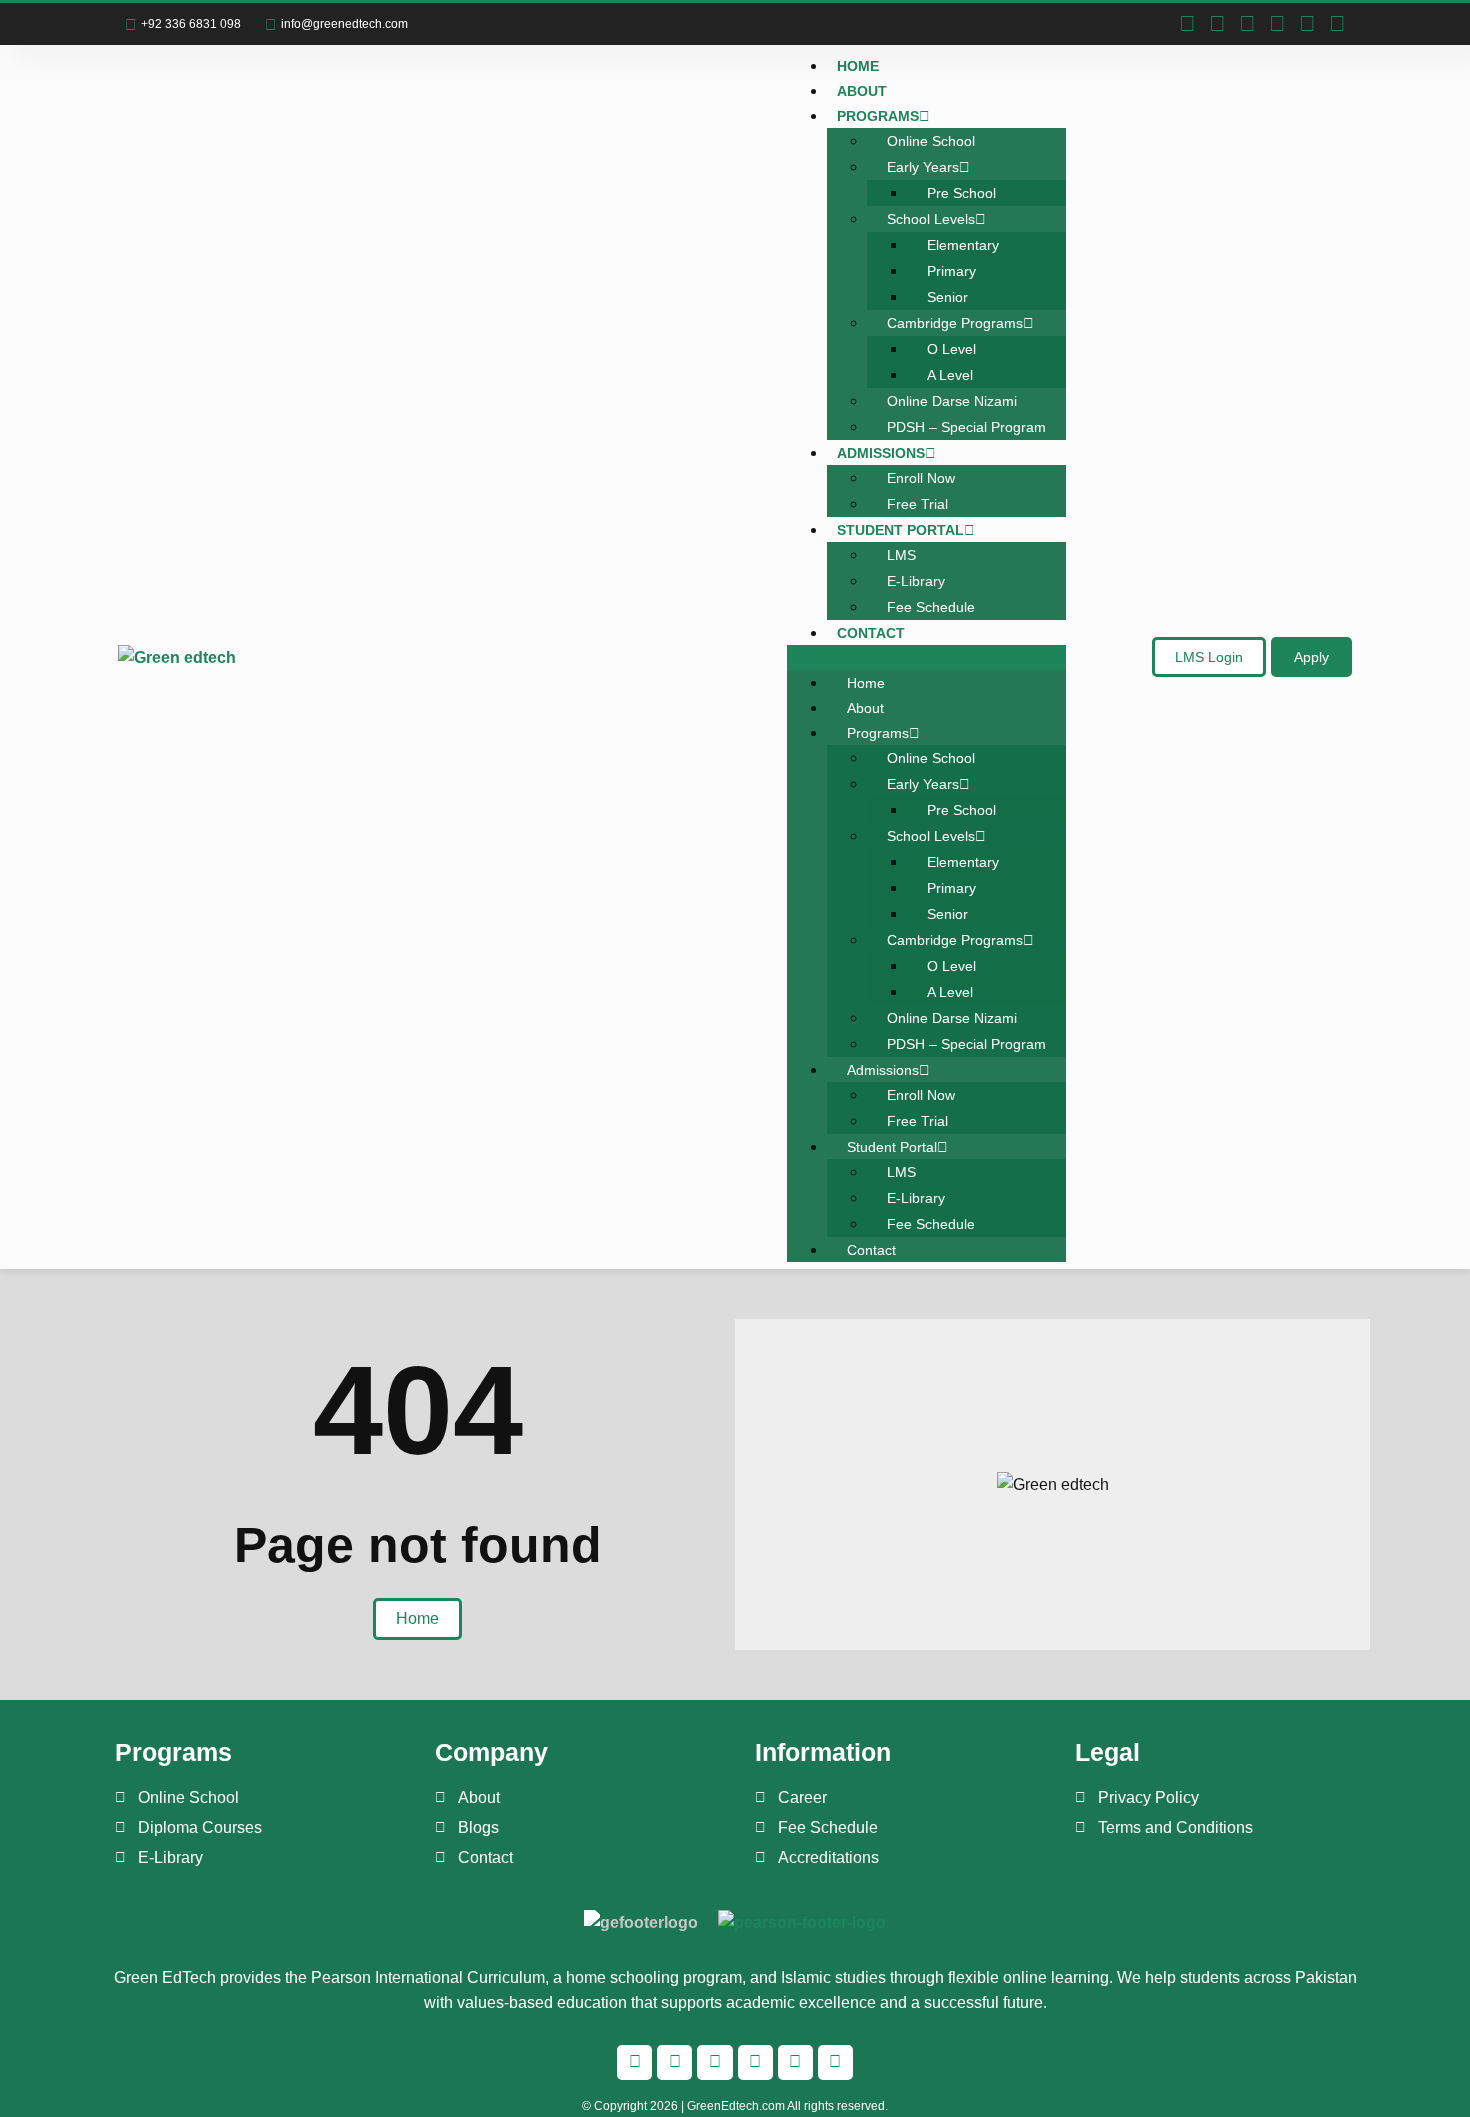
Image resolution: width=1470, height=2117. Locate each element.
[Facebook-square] (1187, 24)
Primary (951, 271)
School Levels (931, 219)
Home (858, 66)
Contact (871, 633)
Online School (931, 141)
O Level (951, 349)
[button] (926, 657)
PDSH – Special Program (966, 427)
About (862, 91)
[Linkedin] (1277, 24)
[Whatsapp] (714, 2062)
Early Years (923, 167)
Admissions (881, 453)
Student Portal (900, 530)
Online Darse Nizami (952, 401)
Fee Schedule (931, 607)
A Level (950, 375)
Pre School (961, 193)
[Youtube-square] (1307, 24)
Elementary (963, 245)
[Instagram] (1217, 24)
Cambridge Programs (955, 323)
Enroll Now (921, 478)
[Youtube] (795, 2062)
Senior (947, 297)
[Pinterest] (1337, 24)
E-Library (916, 581)
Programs (878, 116)
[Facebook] (634, 2062)
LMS (901, 555)
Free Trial (917, 504)
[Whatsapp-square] (1247, 24)
